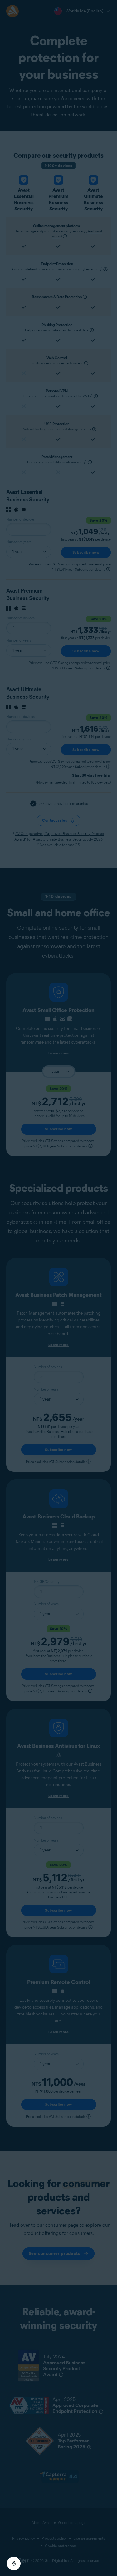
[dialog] (58, 1288)
